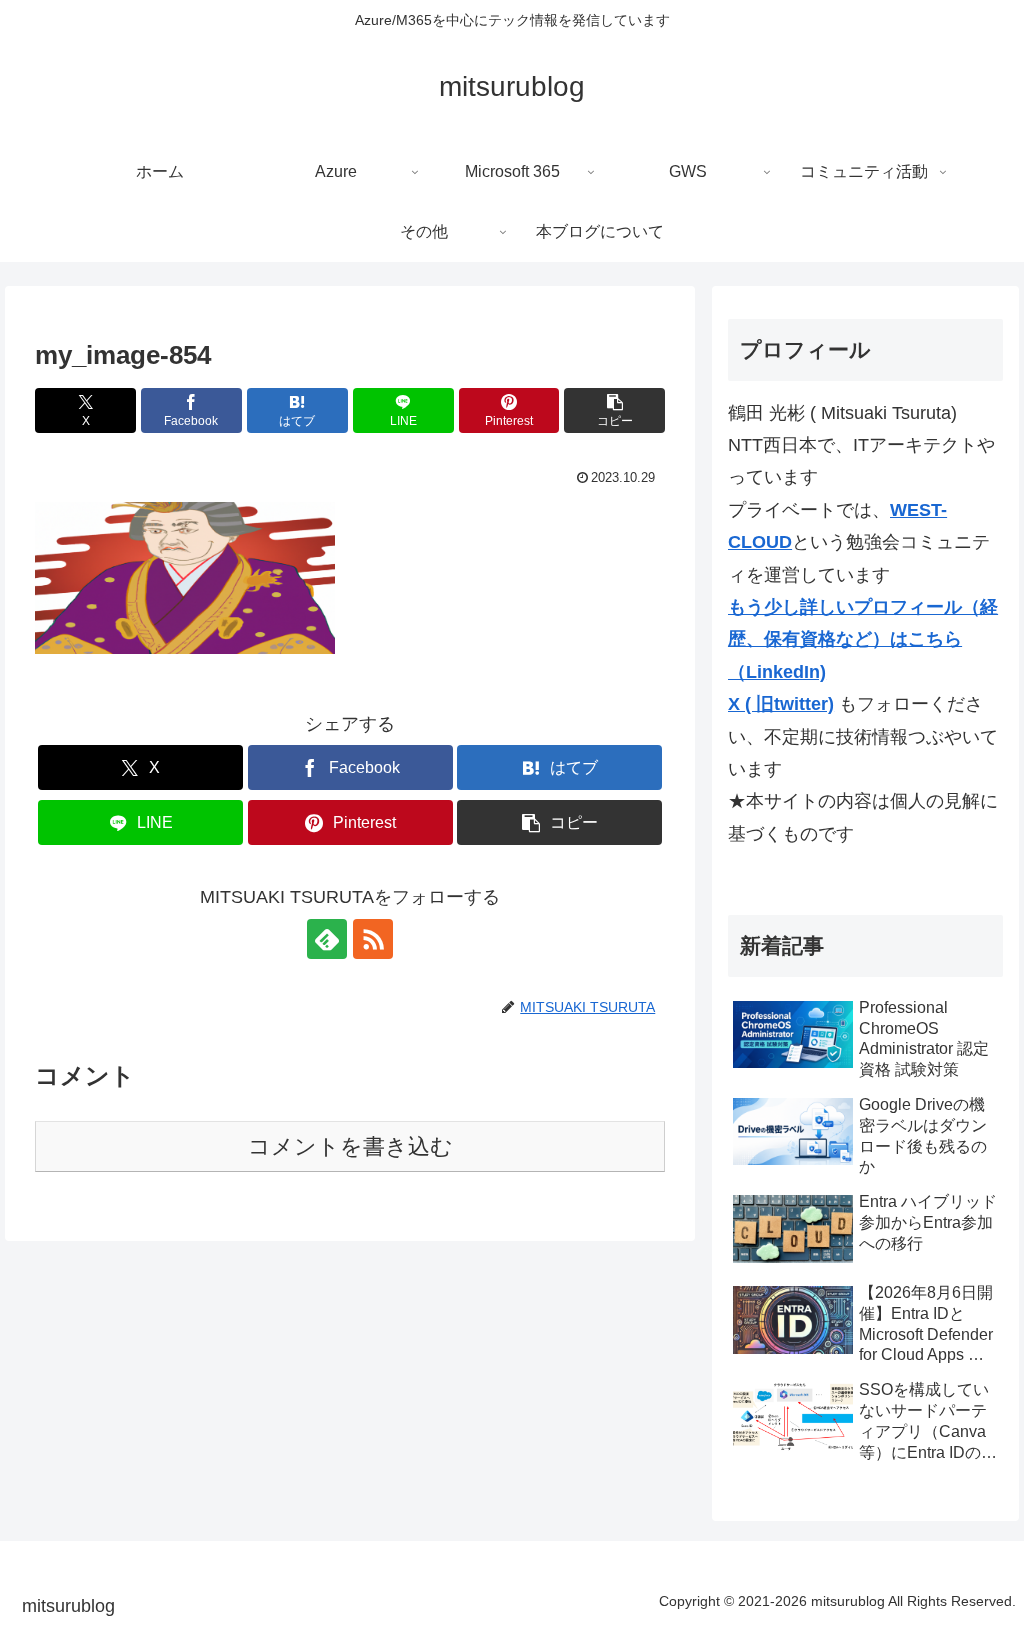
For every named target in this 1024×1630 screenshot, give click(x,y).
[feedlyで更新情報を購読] (327, 939)
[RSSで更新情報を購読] (373, 939)
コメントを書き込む (350, 1146)
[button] (614, 410)
